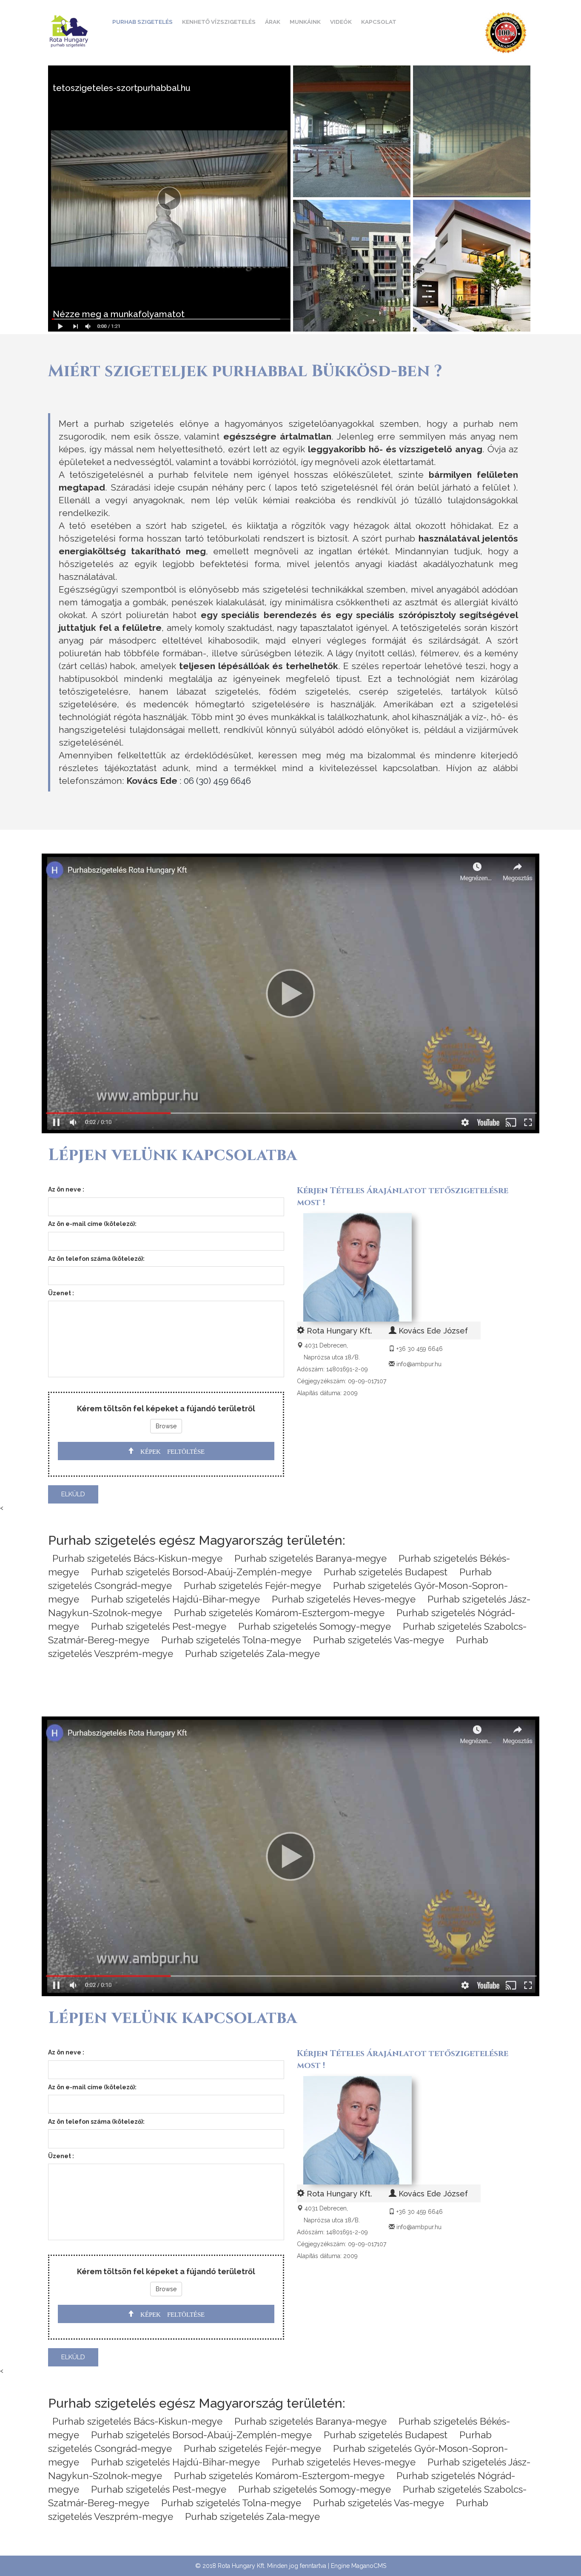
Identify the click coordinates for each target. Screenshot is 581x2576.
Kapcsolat (379, 22)
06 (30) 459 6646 (217, 781)
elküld (73, 1494)
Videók (341, 22)
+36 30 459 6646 (420, 1349)
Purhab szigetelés (142, 22)
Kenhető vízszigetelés (219, 22)
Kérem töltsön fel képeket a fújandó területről (166, 1409)
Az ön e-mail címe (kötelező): (92, 1224)
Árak (273, 22)
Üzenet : (61, 1293)
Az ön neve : (66, 1189)
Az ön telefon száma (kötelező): (96, 1259)
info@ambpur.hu (419, 1364)
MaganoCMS (369, 2566)
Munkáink (305, 22)
